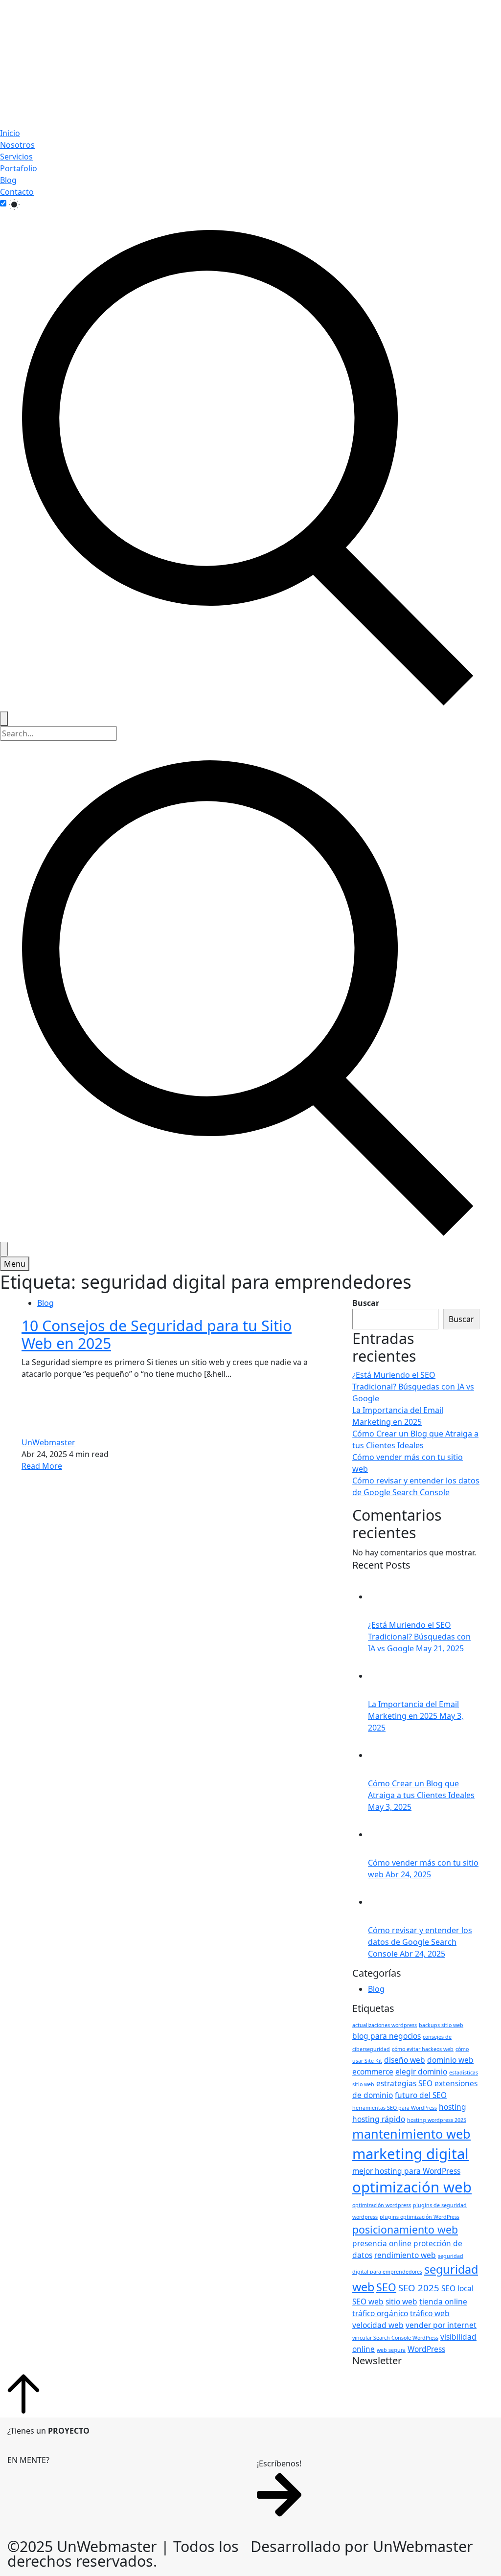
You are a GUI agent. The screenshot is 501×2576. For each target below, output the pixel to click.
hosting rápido (379, 2119)
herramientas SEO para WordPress (395, 2108)
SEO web (368, 2302)
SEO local (457, 2288)
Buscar (366, 1303)
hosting (453, 2107)
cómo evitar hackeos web (423, 2049)
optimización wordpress (382, 2205)
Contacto (17, 192)
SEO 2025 (419, 2288)
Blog (8, 180)
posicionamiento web (405, 2229)
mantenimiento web (411, 2134)
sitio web (401, 2302)
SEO (386, 2287)
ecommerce (373, 2072)
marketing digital (410, 2154)
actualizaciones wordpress (385, 2025)
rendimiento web (405, 2255)
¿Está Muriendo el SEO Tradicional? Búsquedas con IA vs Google (413, 1387)
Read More (42, 1466)
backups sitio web (441, 2025)
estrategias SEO (404, 2083)
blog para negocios (387, 2036)
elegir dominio (421, 2072)
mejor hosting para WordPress (406, 2171)
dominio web (450, 2060)
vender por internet (441, 2325)
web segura (391, 2350)
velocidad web (378, 2325)
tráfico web (430, 2313)
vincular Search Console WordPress (395, 2338)
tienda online (443, 2302)
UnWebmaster (48, 1442)
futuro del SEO (421, 2095)
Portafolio (19, 168)
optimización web (412, 2187)
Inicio (10, 133)
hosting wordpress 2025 (437, 2120)
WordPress (426, 2349)
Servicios (16, 157)
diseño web (405, 2060)
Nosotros (17, 145)
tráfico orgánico (380, 2313)
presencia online (382, 2243)
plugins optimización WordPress (420, 2217)
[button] (279, 2489)
